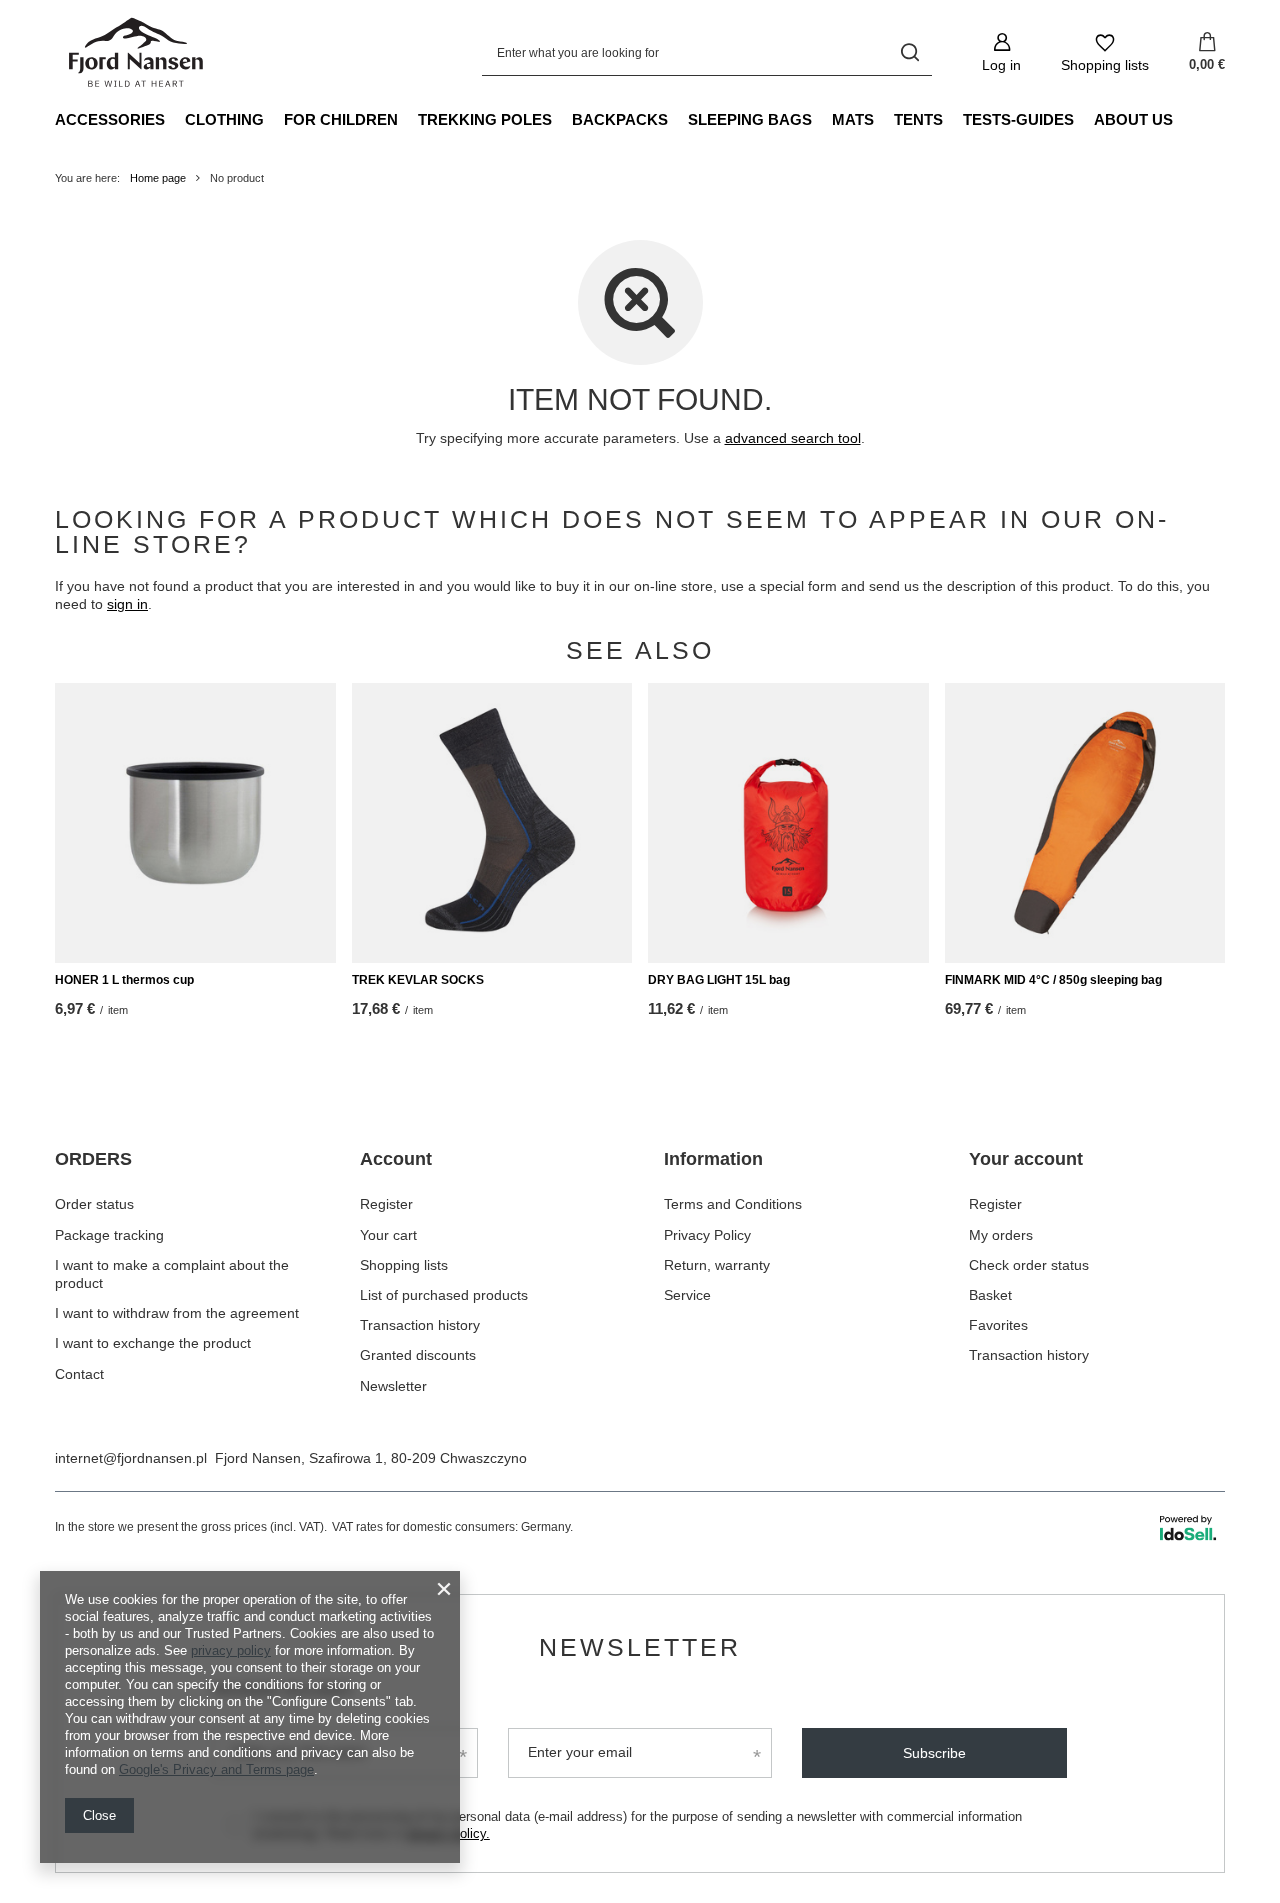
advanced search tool (793, 438)
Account (396, 1159)
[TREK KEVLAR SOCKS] (492, 823)
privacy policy (231, 1650)
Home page (158, 178)
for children (341, 119)
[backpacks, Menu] (678, 119)
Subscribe (934, 1753)
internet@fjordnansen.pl (131, 1458)
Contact (79, 1374)
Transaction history (420, 1325)
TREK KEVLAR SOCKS (418, 980)
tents (918, 119)
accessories (110, 119)
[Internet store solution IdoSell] (1188, 1528)
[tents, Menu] (953, 119)
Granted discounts (418, 1355)
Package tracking (109, 1235)
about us (1133, 119)
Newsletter (393, 1386)
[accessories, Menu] (175, 119)
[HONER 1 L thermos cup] (195, 823)
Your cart (388, 1235)
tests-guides (1018, 119)
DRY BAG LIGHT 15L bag (719, 980)
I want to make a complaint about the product (172, 1274)
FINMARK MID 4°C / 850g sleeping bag (1053, 980)
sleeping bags (750, 119)
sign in (127, 604)
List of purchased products (444, 1295)
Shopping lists (404, 1265)
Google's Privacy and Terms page (216, 1769)
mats (853, 119)
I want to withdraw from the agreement (177, 1313)
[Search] (909, 52)
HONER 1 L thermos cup (124, 980)
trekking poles (485, 119)
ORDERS (93, 1159)
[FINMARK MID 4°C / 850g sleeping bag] (1085, 823)
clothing (224, 119)
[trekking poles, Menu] (562, 119)
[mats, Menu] (884, 119)
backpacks (620, 119)
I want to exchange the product (153, 1343)
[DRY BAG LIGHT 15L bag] (788, 823)
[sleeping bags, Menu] (822, 119)
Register (386, 1204)
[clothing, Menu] (274, 119)
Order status (94, 1204)
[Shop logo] (137, 53)
